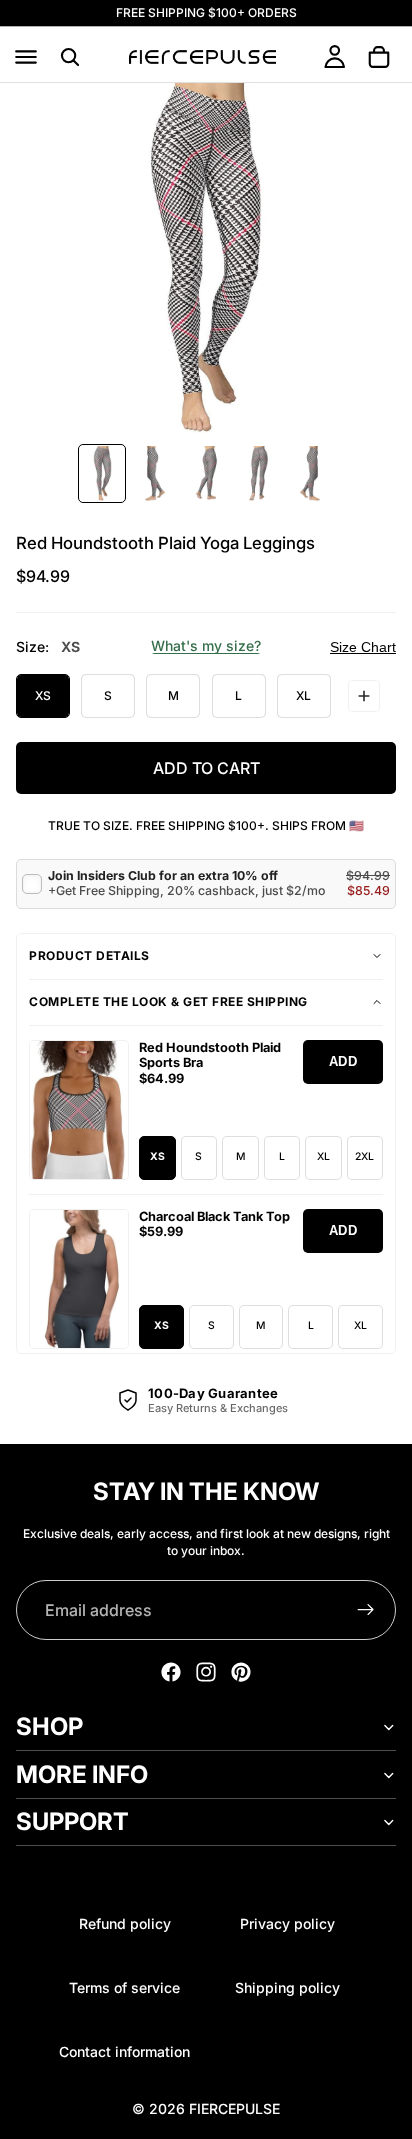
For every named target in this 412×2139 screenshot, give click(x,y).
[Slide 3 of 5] (206, 473)
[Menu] (26, 57)
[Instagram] (206, 1672)
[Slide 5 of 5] (310, 473)
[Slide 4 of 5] (258, 473)
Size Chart (363, 647)
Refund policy (125, 1923)
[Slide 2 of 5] (154, 473)
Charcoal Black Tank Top (214, 1216)
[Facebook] (171, 1672)
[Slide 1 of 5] (102, 473)
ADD (343, 1061)
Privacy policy (287, 1923)
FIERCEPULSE (234, 2108)
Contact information (124, 2051)
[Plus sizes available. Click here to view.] (364, 696)
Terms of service (124, 1987)
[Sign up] (366, 1610)
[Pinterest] (241, 1672)
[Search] (70, 57)
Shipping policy (287, 1987)
